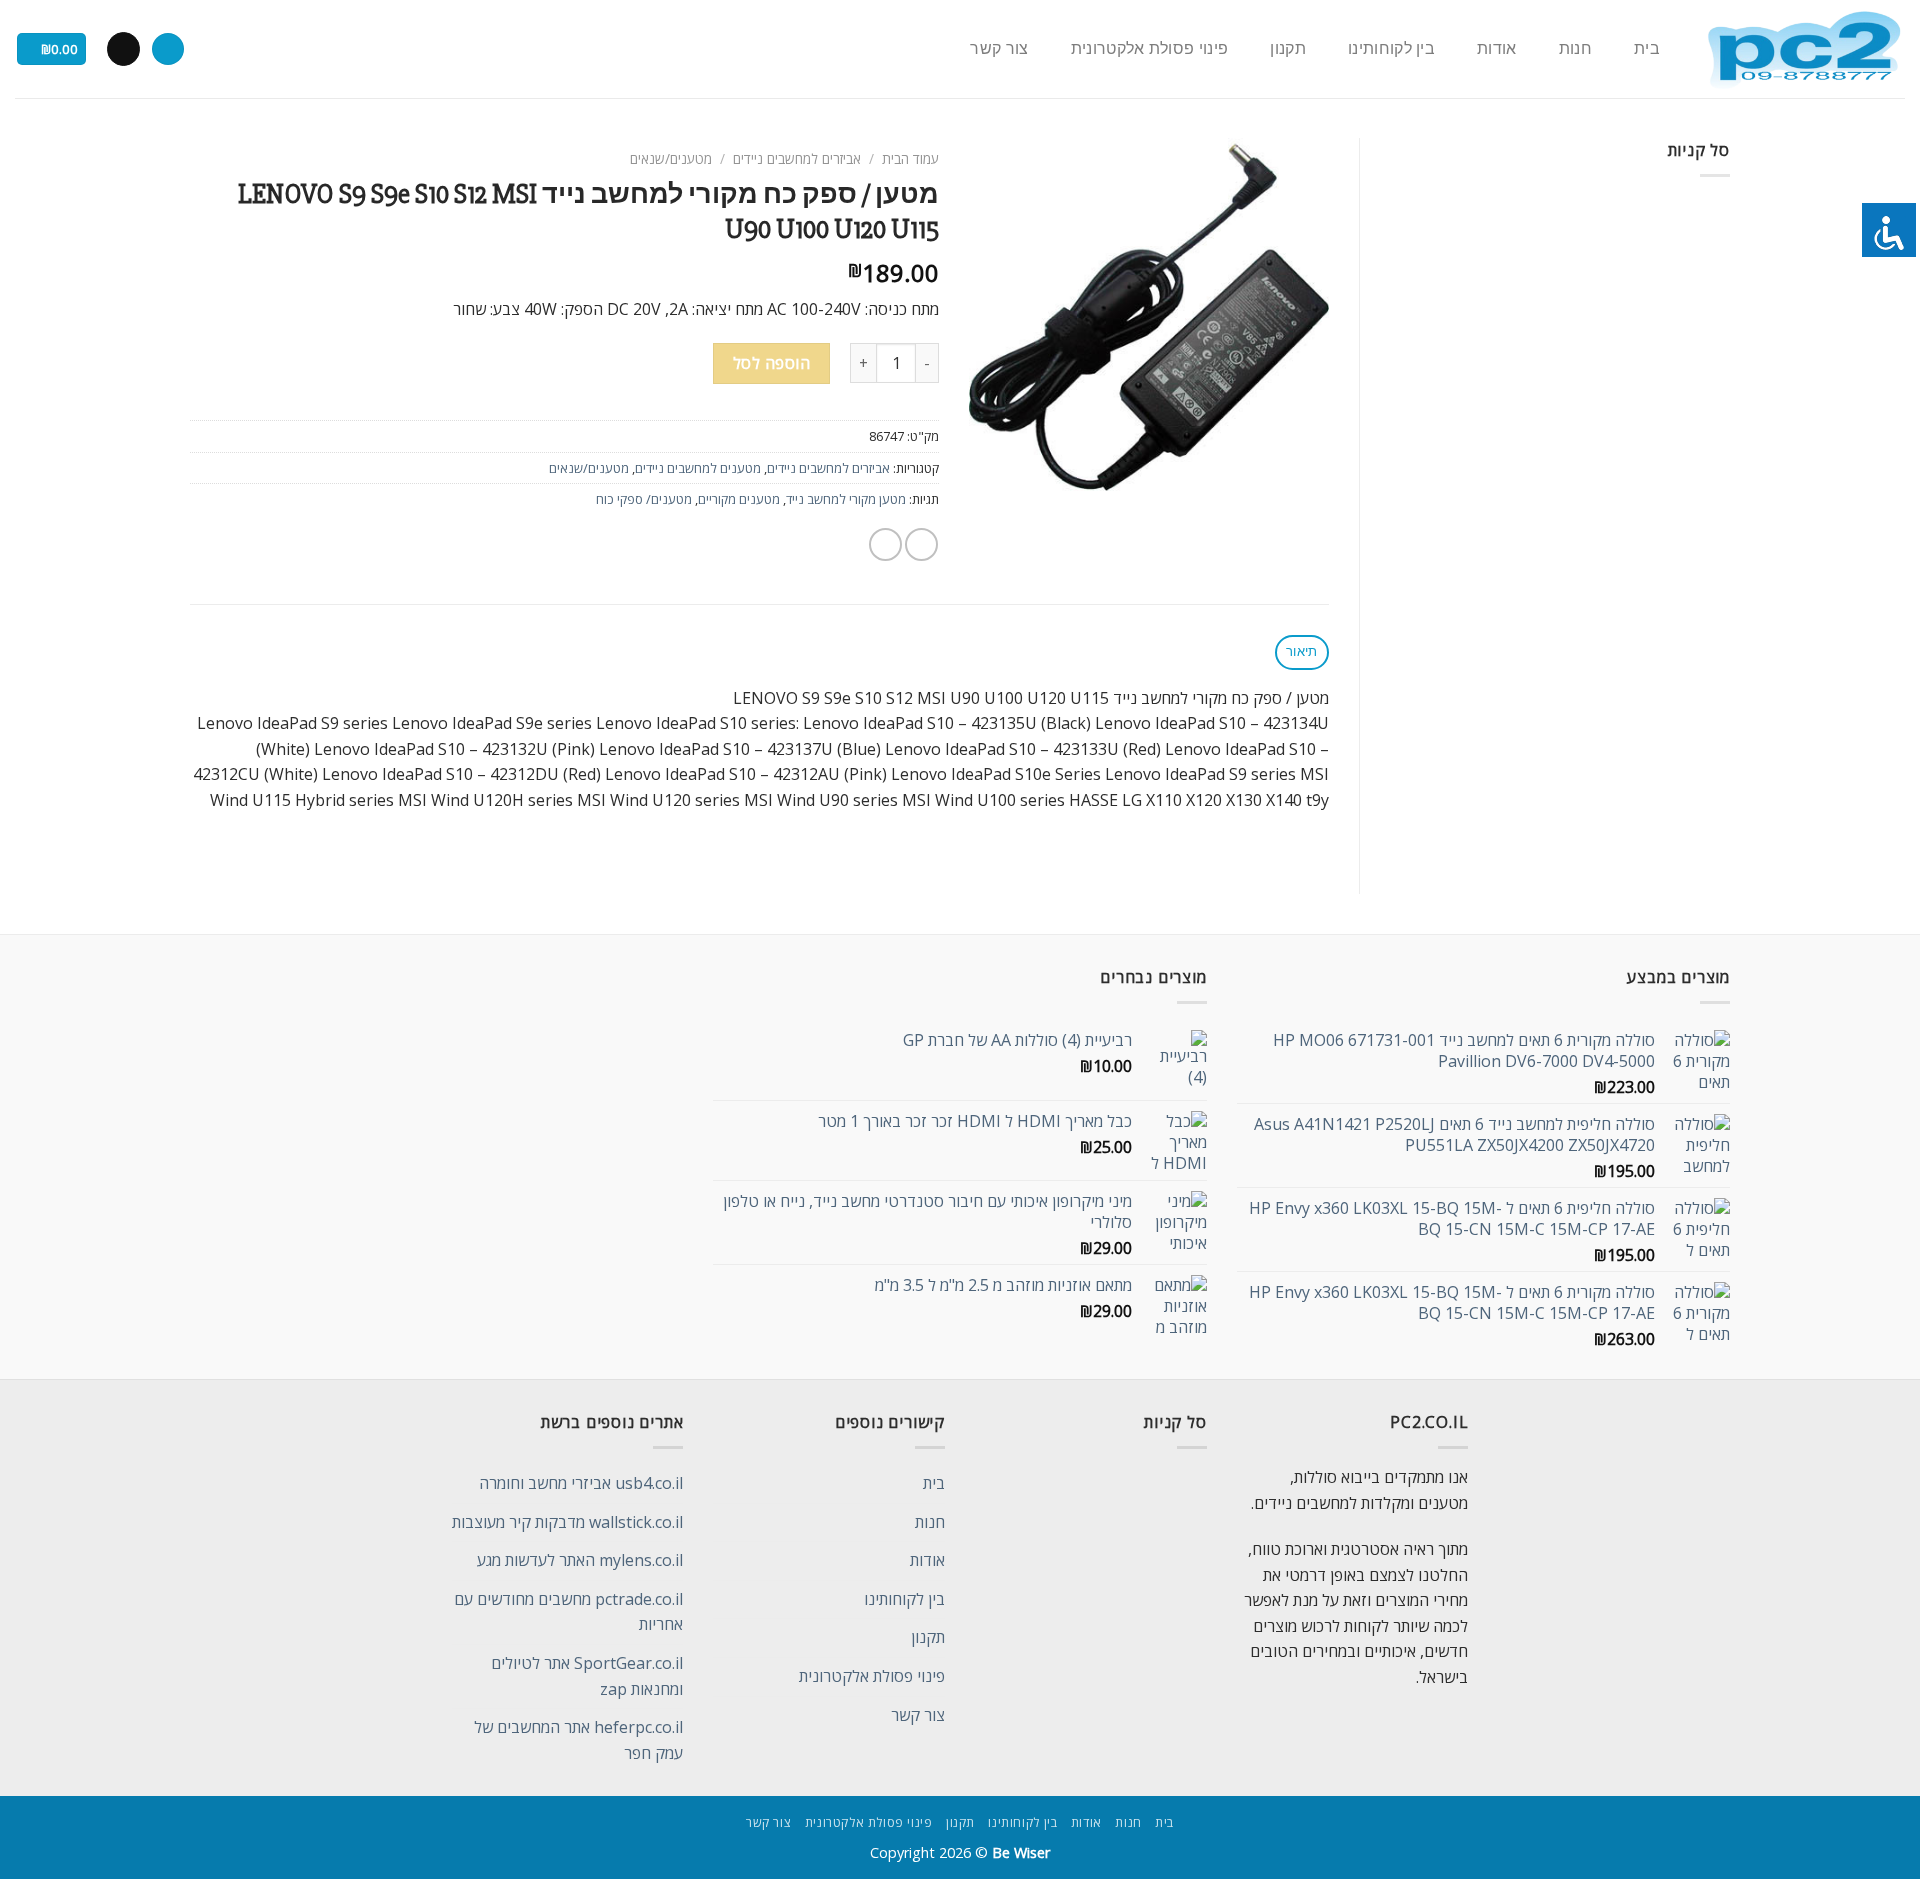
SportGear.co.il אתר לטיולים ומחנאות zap (587, 1676)
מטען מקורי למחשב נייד (846, 499)
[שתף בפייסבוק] (921, 544)
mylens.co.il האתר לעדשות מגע (580, 1560)
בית (1647, 49)
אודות (1497, 49)
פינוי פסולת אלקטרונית (1150, 49)
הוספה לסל (771, 363)
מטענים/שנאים (671, 158)
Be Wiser (1021, 1852)
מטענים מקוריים (739, 499)
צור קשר (999, 49)
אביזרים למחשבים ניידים (797, 158)
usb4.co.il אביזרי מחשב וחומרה (581, 1483)
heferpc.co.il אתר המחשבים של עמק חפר (578, 1740)
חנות (1575, 49)
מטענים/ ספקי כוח (644, 499)
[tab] (1302, 652)
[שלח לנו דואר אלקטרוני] (123, 49)
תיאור (1301, 651)
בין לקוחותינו (1391, 49)
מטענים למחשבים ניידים (698, 468)
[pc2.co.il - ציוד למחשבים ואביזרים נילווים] (1803, 49)
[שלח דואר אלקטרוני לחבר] (885, 544)
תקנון (1288, 49)
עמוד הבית (910, 158)
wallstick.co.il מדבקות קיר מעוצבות (567, 1522)
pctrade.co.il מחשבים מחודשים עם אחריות (568, 1612)
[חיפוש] (168, 49)
